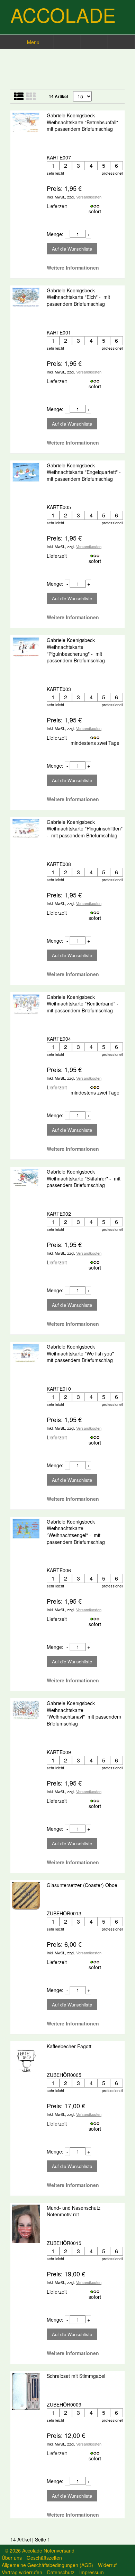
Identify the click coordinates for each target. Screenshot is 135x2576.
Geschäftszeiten (44, 2558)
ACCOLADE (63, 14)
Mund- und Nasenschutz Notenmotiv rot (74, 2211)
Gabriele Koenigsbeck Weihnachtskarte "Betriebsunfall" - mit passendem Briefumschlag (85, 122)
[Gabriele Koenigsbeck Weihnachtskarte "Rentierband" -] (26, 1004)
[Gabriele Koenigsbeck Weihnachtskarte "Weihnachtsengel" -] (26, 1529)
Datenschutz (61, 2572)
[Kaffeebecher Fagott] (26, 2062)
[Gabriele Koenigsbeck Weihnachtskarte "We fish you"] (26, 1353)
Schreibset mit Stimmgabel (77, 2376)
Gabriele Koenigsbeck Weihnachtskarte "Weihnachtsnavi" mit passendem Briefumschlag (84, 1713)
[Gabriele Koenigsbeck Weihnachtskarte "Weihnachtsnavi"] (26, 1710)
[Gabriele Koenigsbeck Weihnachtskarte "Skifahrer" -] (26, 1178)
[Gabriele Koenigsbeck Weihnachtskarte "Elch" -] (26, 297)
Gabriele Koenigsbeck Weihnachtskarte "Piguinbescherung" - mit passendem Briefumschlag (76, 650)
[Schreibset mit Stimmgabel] (26, 2392)
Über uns (12, 2558)
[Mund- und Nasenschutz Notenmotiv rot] (26, 2224)
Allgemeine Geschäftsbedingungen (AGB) (47, 2565)
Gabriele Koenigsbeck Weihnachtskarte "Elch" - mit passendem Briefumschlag (78, 297)
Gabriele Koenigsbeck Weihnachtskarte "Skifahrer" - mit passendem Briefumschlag (84, 1178)
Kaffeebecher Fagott (70, 2046)
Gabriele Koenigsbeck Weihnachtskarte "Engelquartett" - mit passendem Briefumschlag (84, 472)
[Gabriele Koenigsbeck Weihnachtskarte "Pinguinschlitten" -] (26, 829)
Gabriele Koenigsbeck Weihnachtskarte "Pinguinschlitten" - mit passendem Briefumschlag (85, 829)
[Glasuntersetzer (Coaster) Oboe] (26, 1896)
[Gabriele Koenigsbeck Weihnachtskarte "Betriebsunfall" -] (26, 122)
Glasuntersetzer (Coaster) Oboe (83, 1885)
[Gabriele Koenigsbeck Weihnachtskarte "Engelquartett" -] (26, 472)
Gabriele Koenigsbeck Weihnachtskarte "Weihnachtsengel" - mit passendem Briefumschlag (76, 1532)
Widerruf (107, 2565)
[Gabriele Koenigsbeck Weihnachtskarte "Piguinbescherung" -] (26, 647)
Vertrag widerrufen (22, 2572)
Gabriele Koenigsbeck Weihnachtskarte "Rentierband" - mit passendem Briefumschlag (83, 1004)
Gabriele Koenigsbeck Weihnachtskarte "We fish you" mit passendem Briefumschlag (81, 1353)
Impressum (92, 2572)
